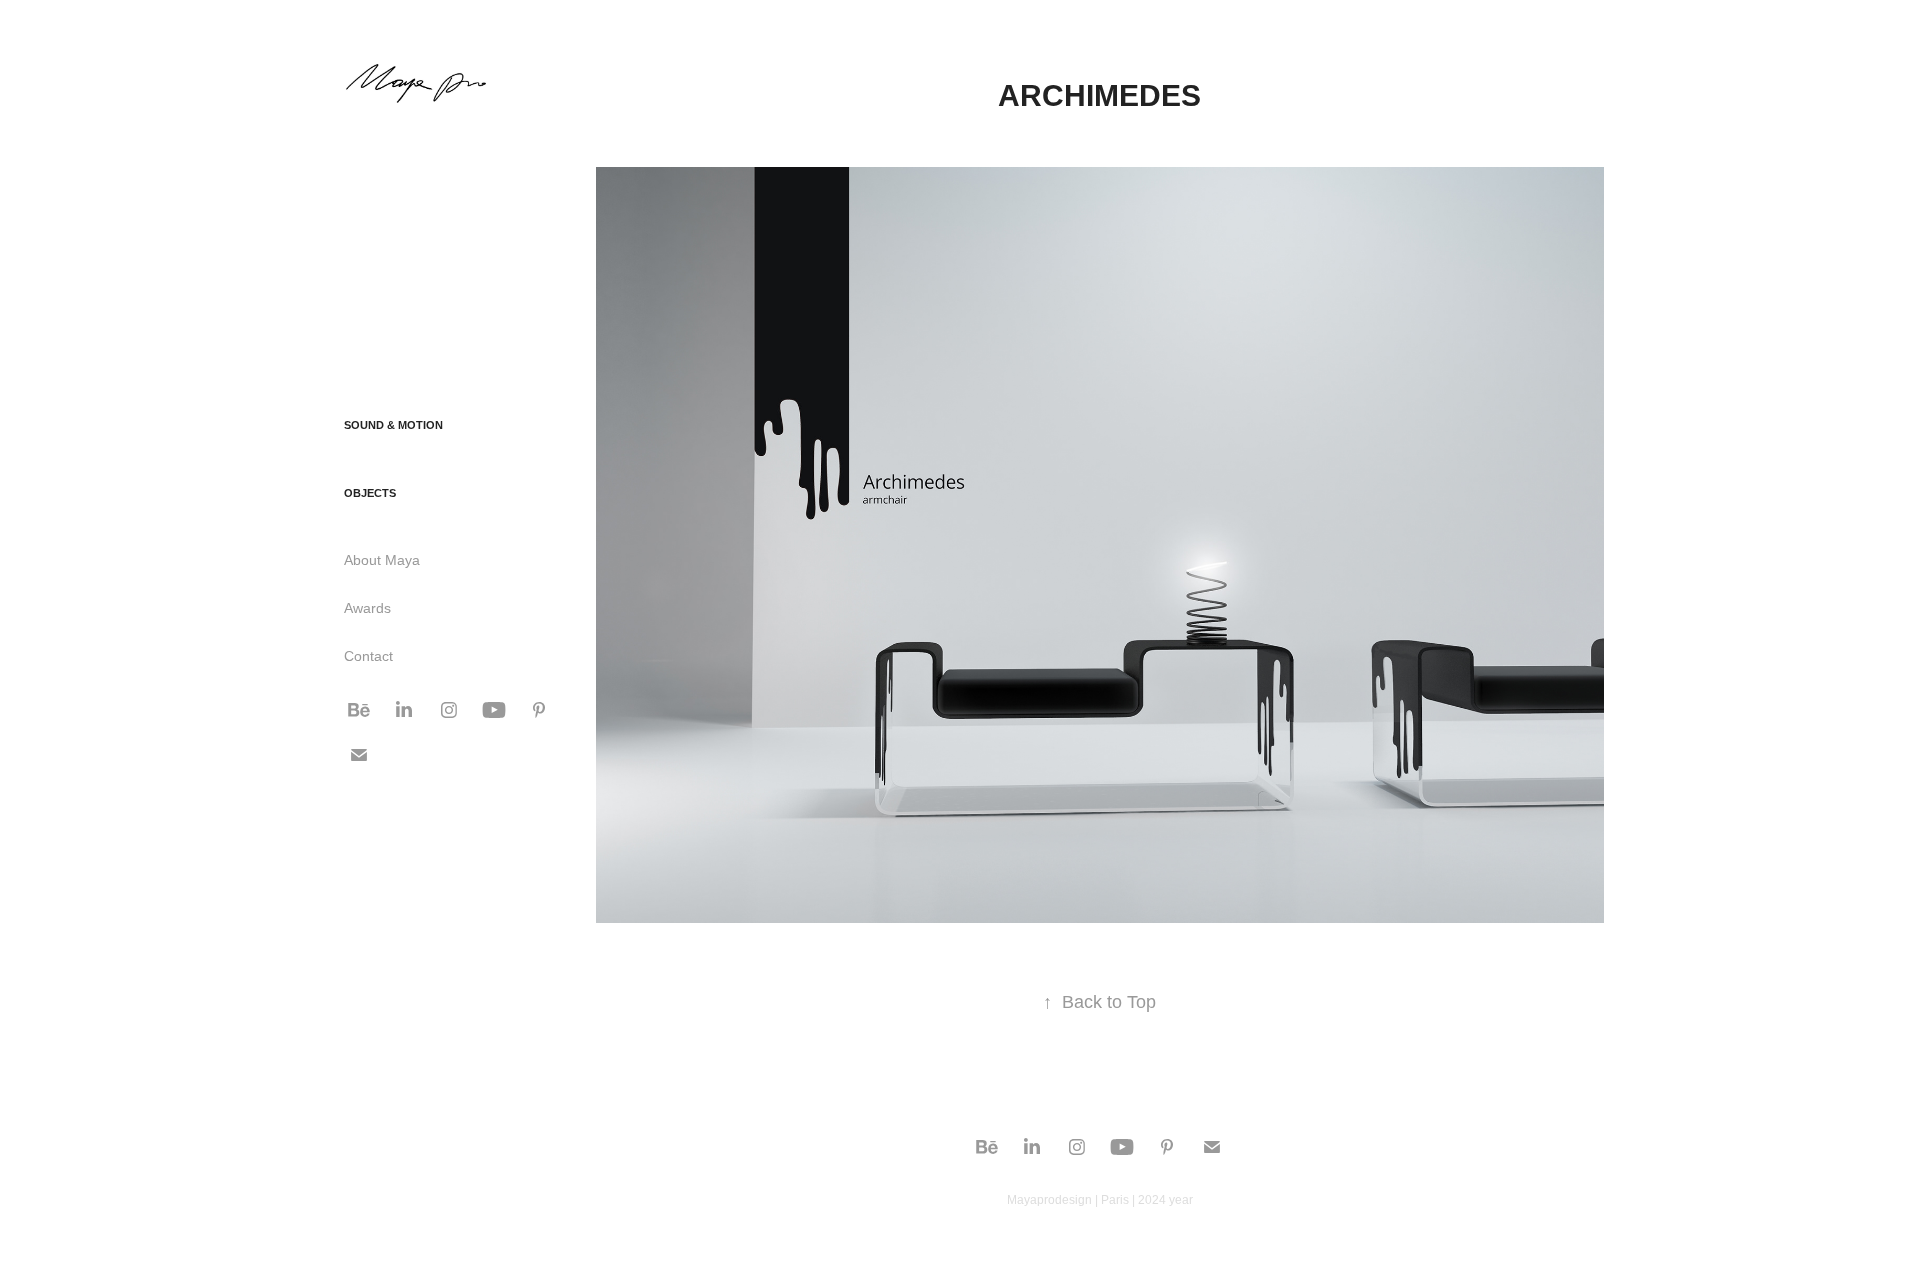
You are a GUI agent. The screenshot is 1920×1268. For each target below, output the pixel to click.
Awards (367, 608)
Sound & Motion (393, 425)
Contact (368, 656)
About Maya (382, 560)
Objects (370, 493)
